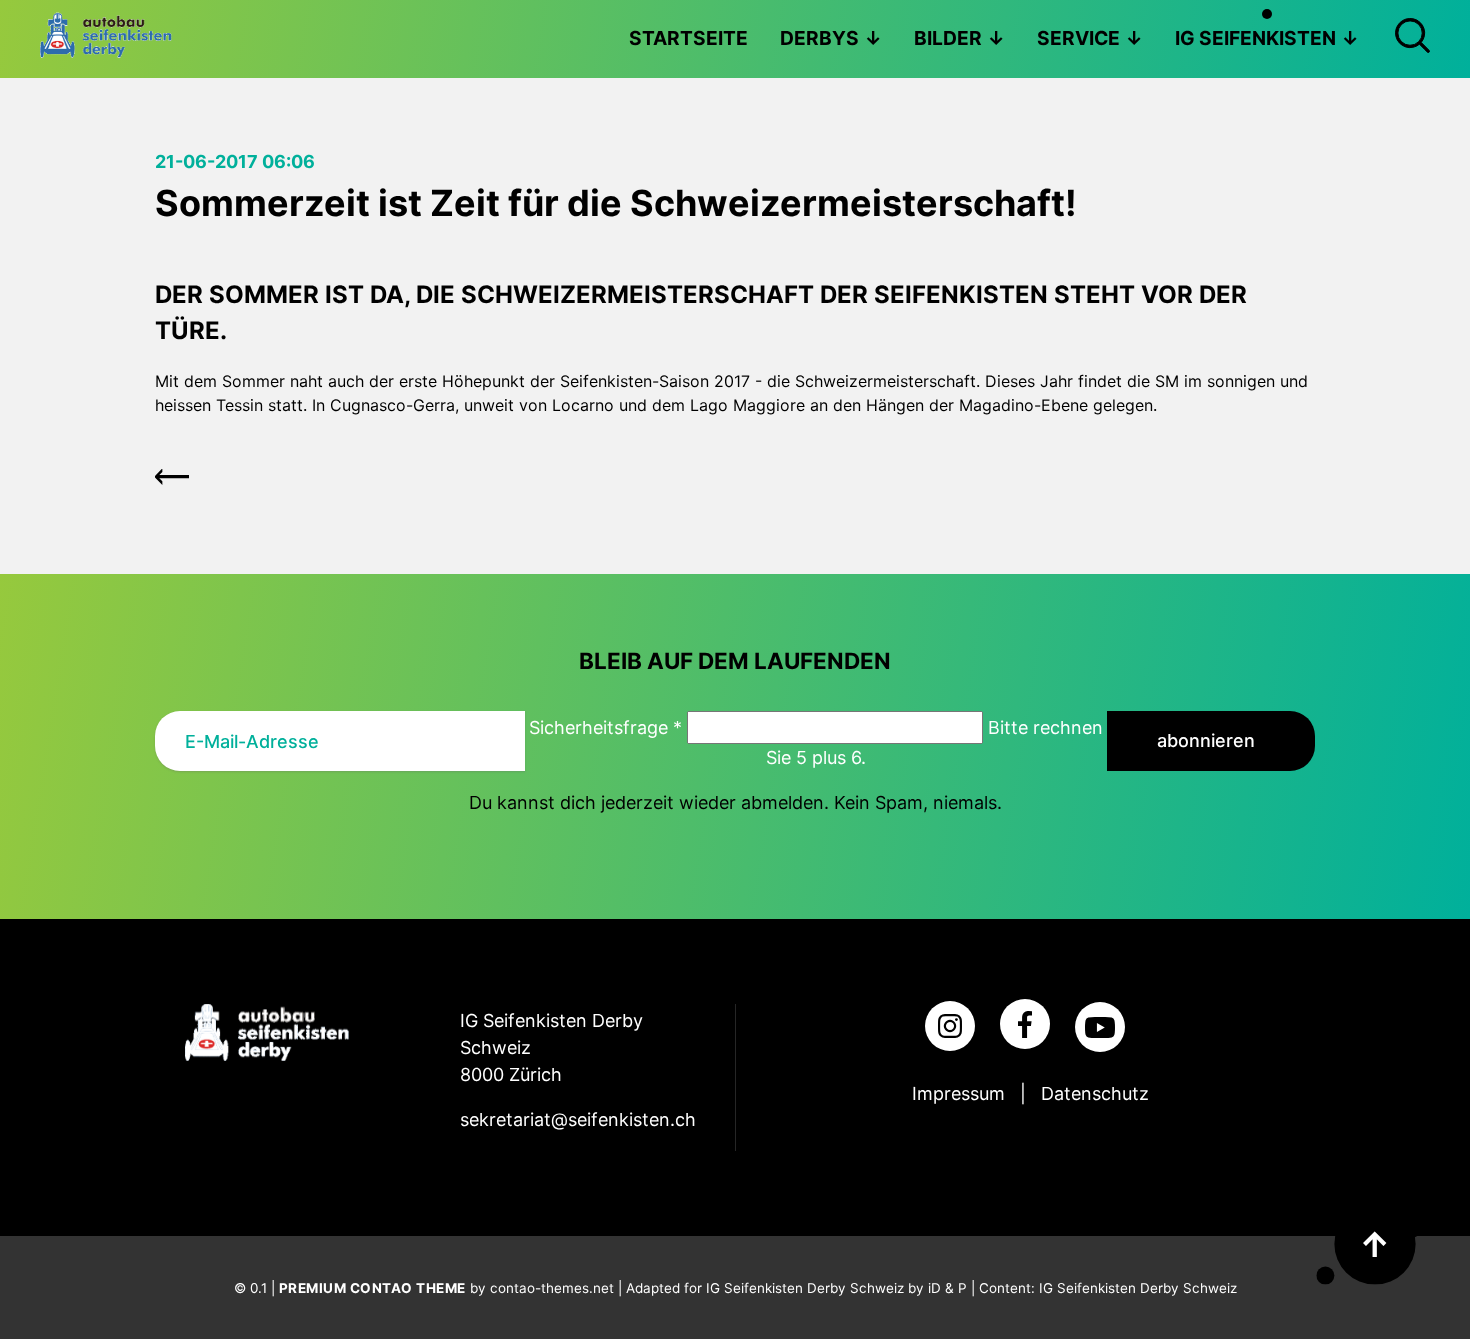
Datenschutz (1095, 1093)
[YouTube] (1100, 1027)
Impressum (958, 1093)
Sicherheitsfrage (605, 727)
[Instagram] (950, 1026)
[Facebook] (1025, 1024)
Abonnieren (1206, 740)
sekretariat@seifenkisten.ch (578, 1119)
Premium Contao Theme (372, 1288)
